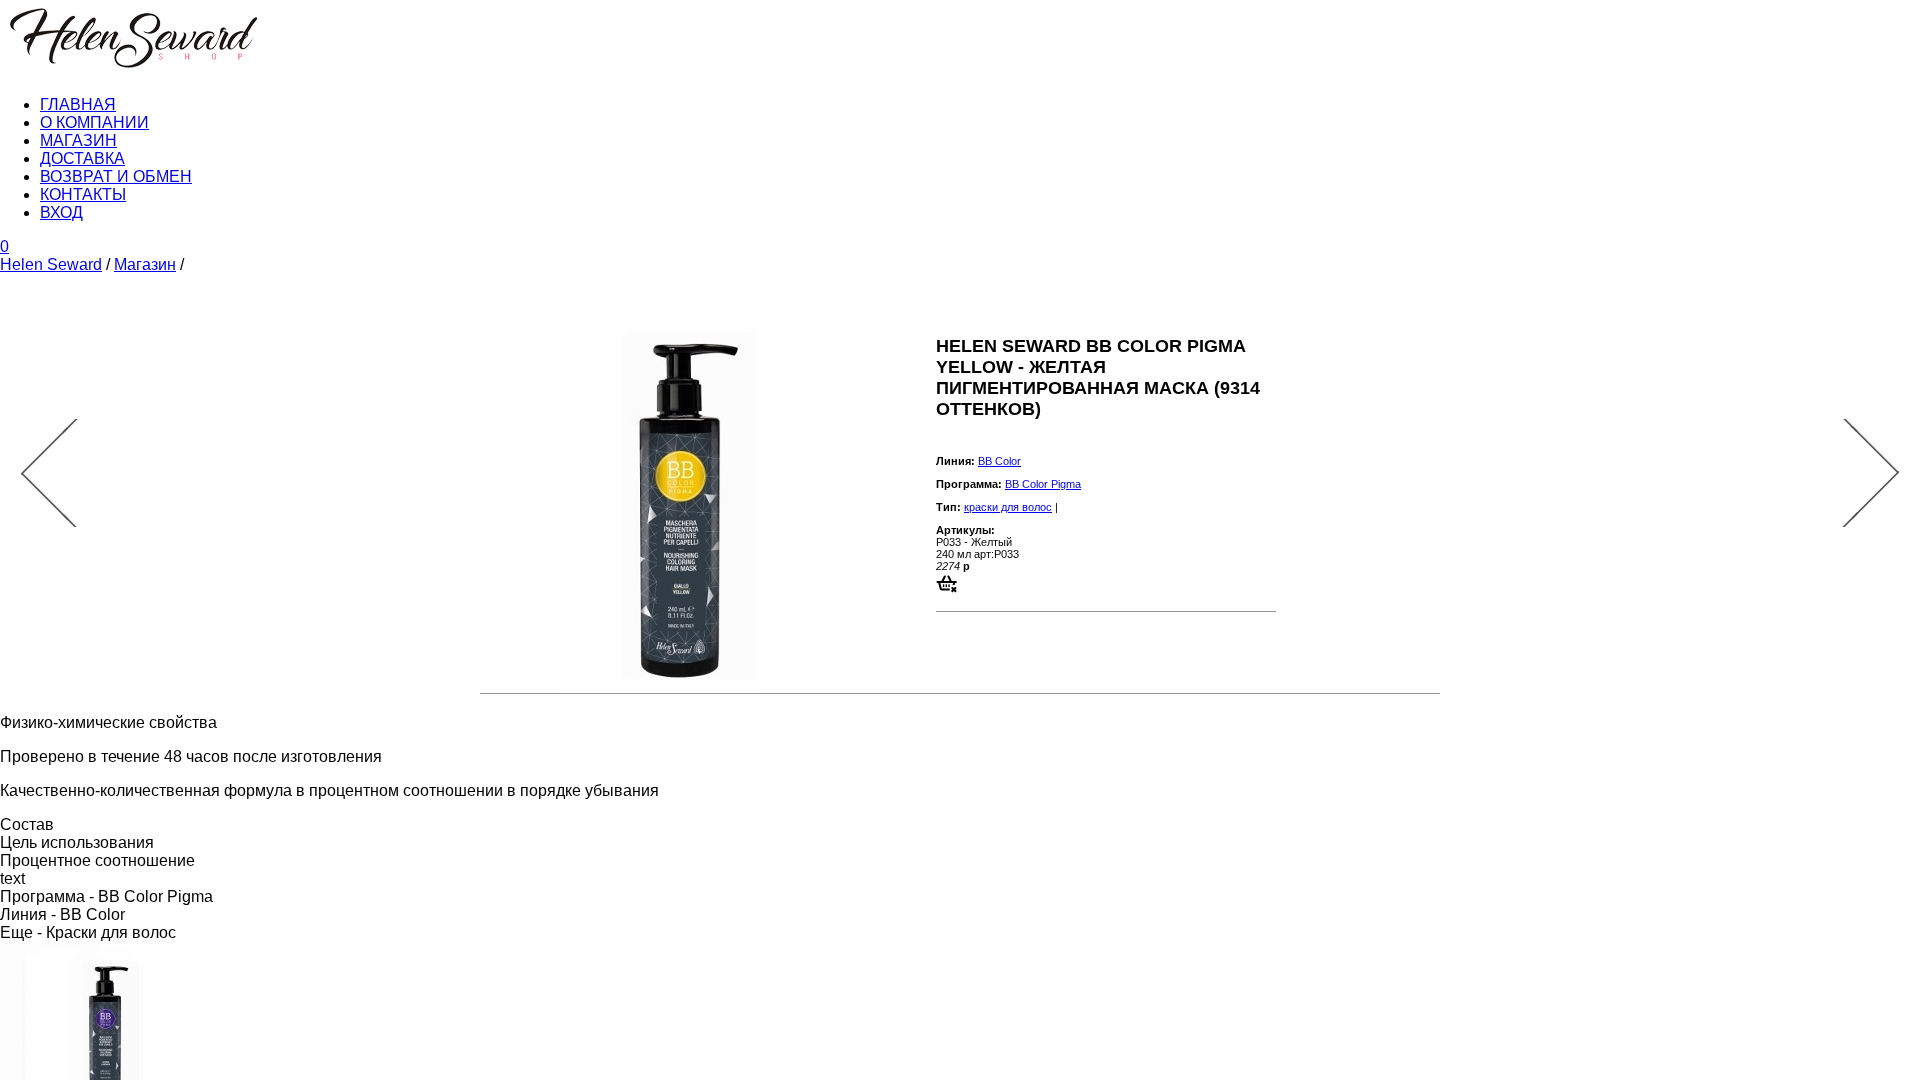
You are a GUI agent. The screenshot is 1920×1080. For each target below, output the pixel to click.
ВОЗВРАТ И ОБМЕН (116, 176)
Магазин (145, 264)
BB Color (999, 461)
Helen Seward (51, 264)
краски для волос (1008, 507)
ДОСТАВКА (82, 158)
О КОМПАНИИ (94, 122)
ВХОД (61, 212)
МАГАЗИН (78, 140)
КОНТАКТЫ (83, 194)
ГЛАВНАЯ (78, 104)
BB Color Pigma (1043, 484)
